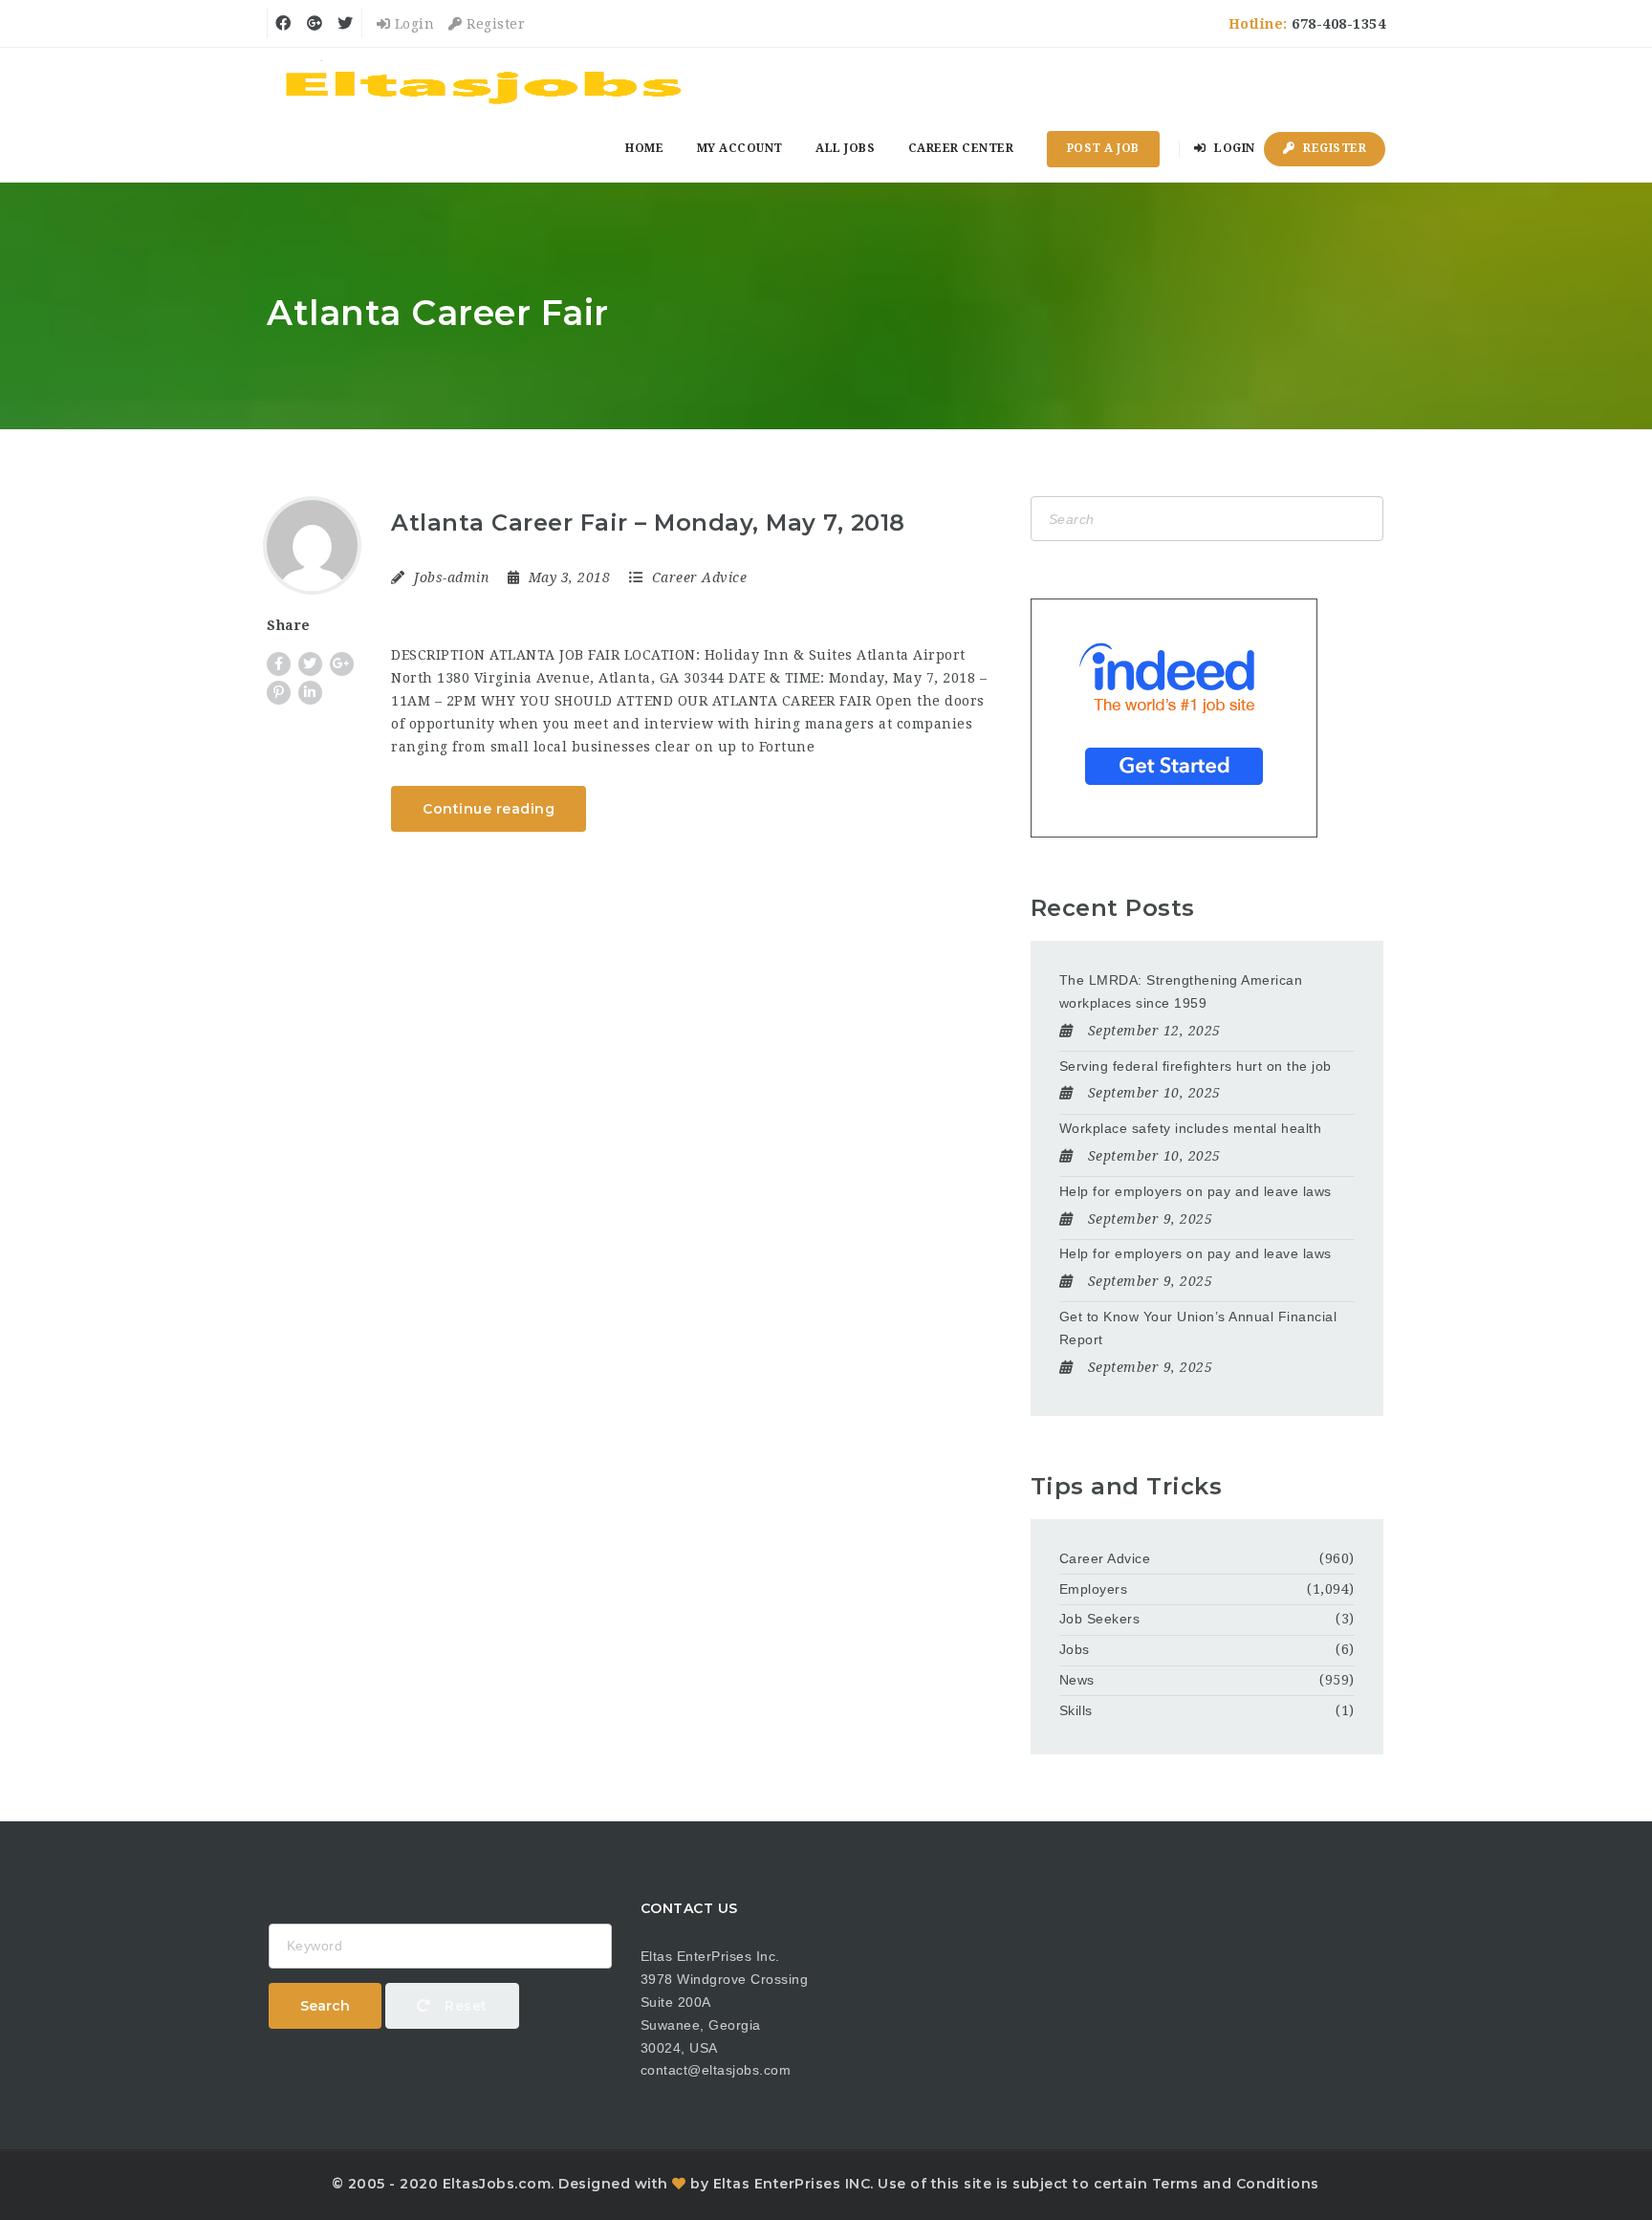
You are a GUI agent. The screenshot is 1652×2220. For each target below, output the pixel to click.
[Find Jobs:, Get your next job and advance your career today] (487, 81)
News (1077, 1680)
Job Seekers (1100, 1619)
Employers (1094, 1589)
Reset (464, 2006)
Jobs (1075, 1649)
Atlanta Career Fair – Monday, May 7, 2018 (648, 522)
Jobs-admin (451, 577)
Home (644, 148)
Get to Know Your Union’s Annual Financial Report (1198, 1328)
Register (494, 24)
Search (325, 2006)
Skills (1076, 1710)
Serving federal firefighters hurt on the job (1196, 1066)
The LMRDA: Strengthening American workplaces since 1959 (1181, 991)
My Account (740, 148)
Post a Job (1103, 148)
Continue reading (489, 809)
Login (412, 24)
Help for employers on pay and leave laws (1196, 1191)
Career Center (961, 148)
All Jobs (845, 148)
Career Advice (700, 577)
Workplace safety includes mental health (1191, 1128)
